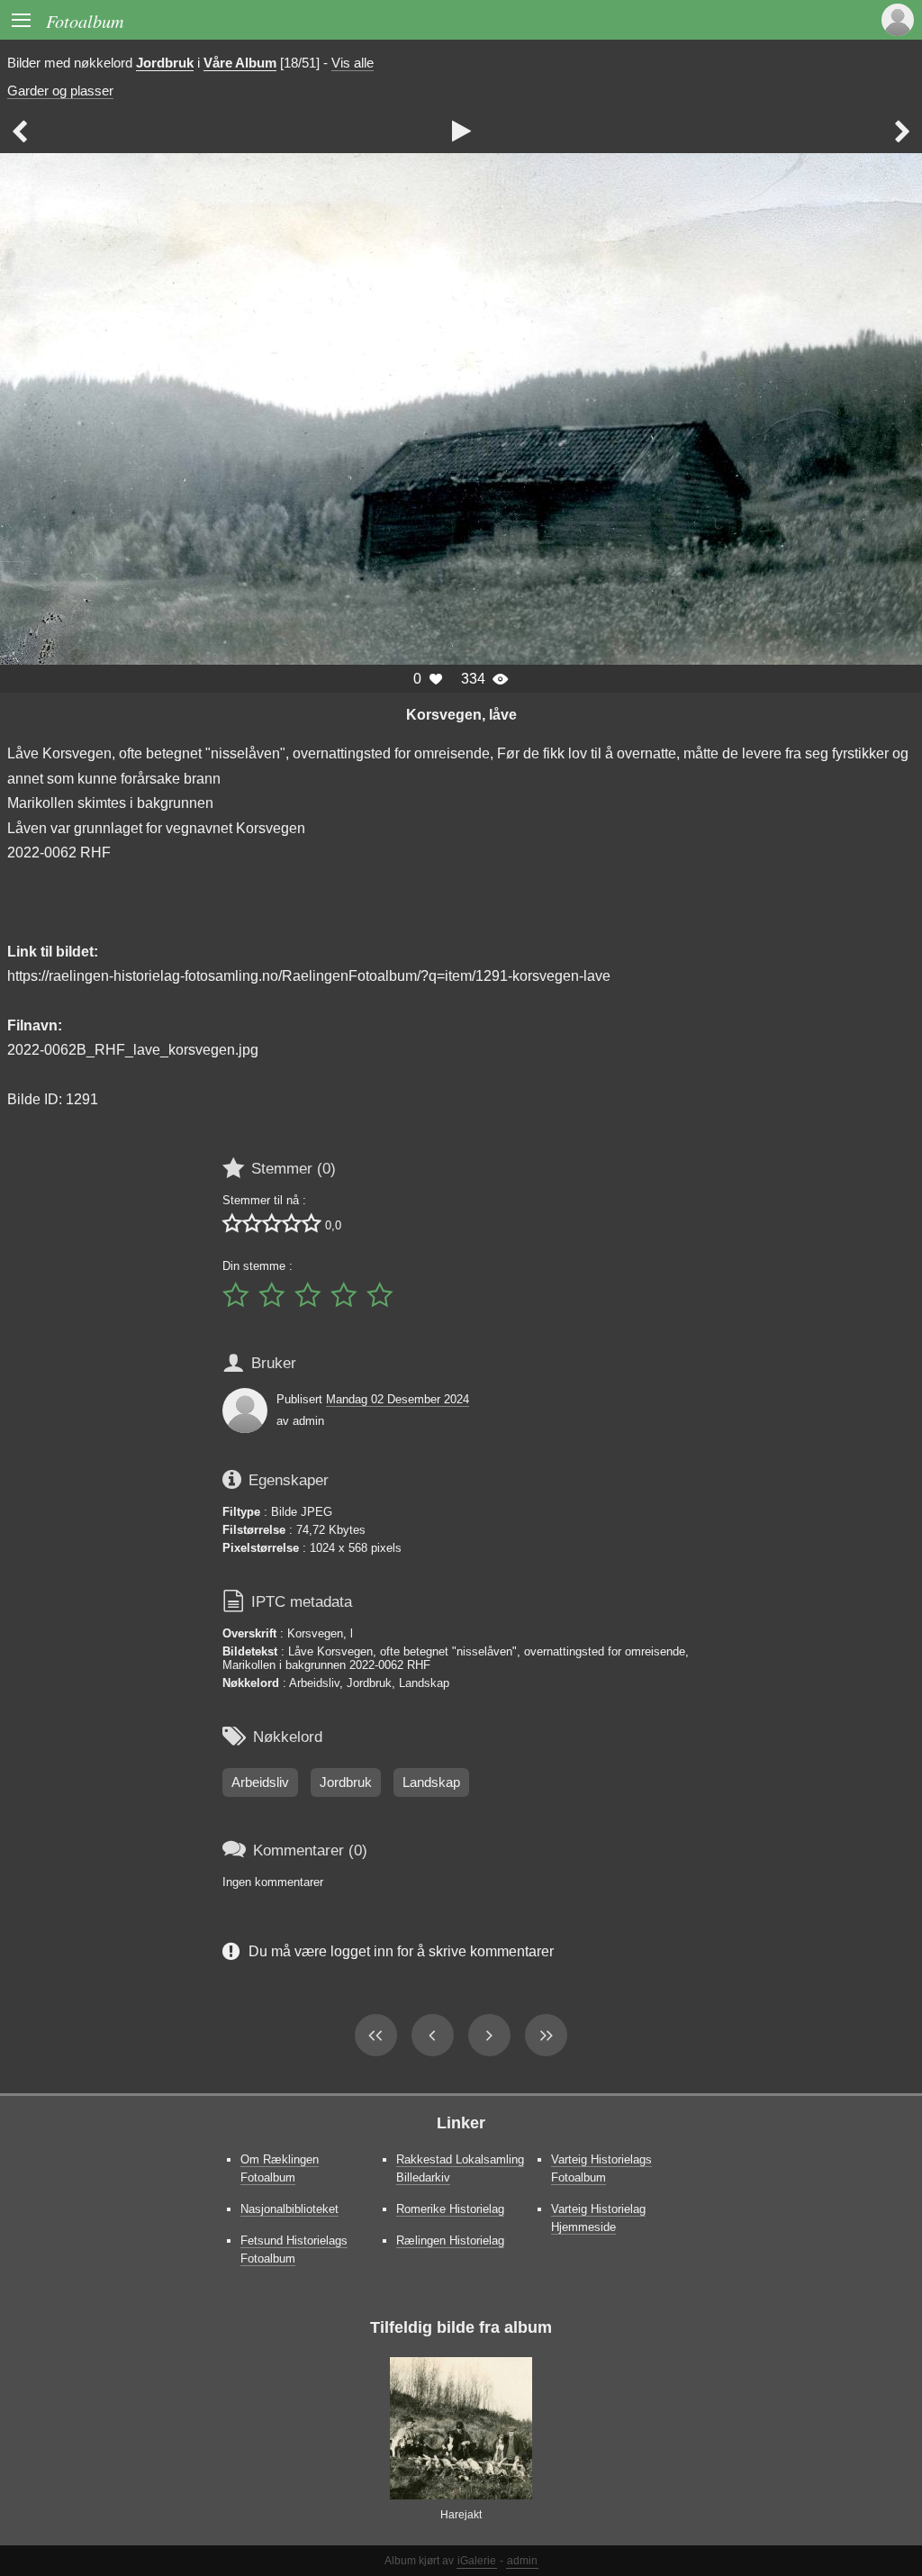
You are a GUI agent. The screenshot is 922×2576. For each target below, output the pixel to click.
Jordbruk (165, 63)
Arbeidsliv (260, 1782)
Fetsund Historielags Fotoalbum (294, 2249)
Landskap (431, 1782)
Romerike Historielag (450, 2209)
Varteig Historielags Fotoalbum (601, 2168)
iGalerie (477, 2561)
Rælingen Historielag (450, 2240)
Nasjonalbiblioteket (289, 2209)
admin (522, 2561)
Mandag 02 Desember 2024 (398, 1399)
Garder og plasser (60, 91)
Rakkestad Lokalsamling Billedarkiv (460, 2168)
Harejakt (461, 2515)
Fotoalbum (85, 20)
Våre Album (240, 63)
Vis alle (353, 63)
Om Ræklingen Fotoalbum (280, 2168)
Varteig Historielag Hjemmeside (598, 2218)
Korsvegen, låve (461, 714)
